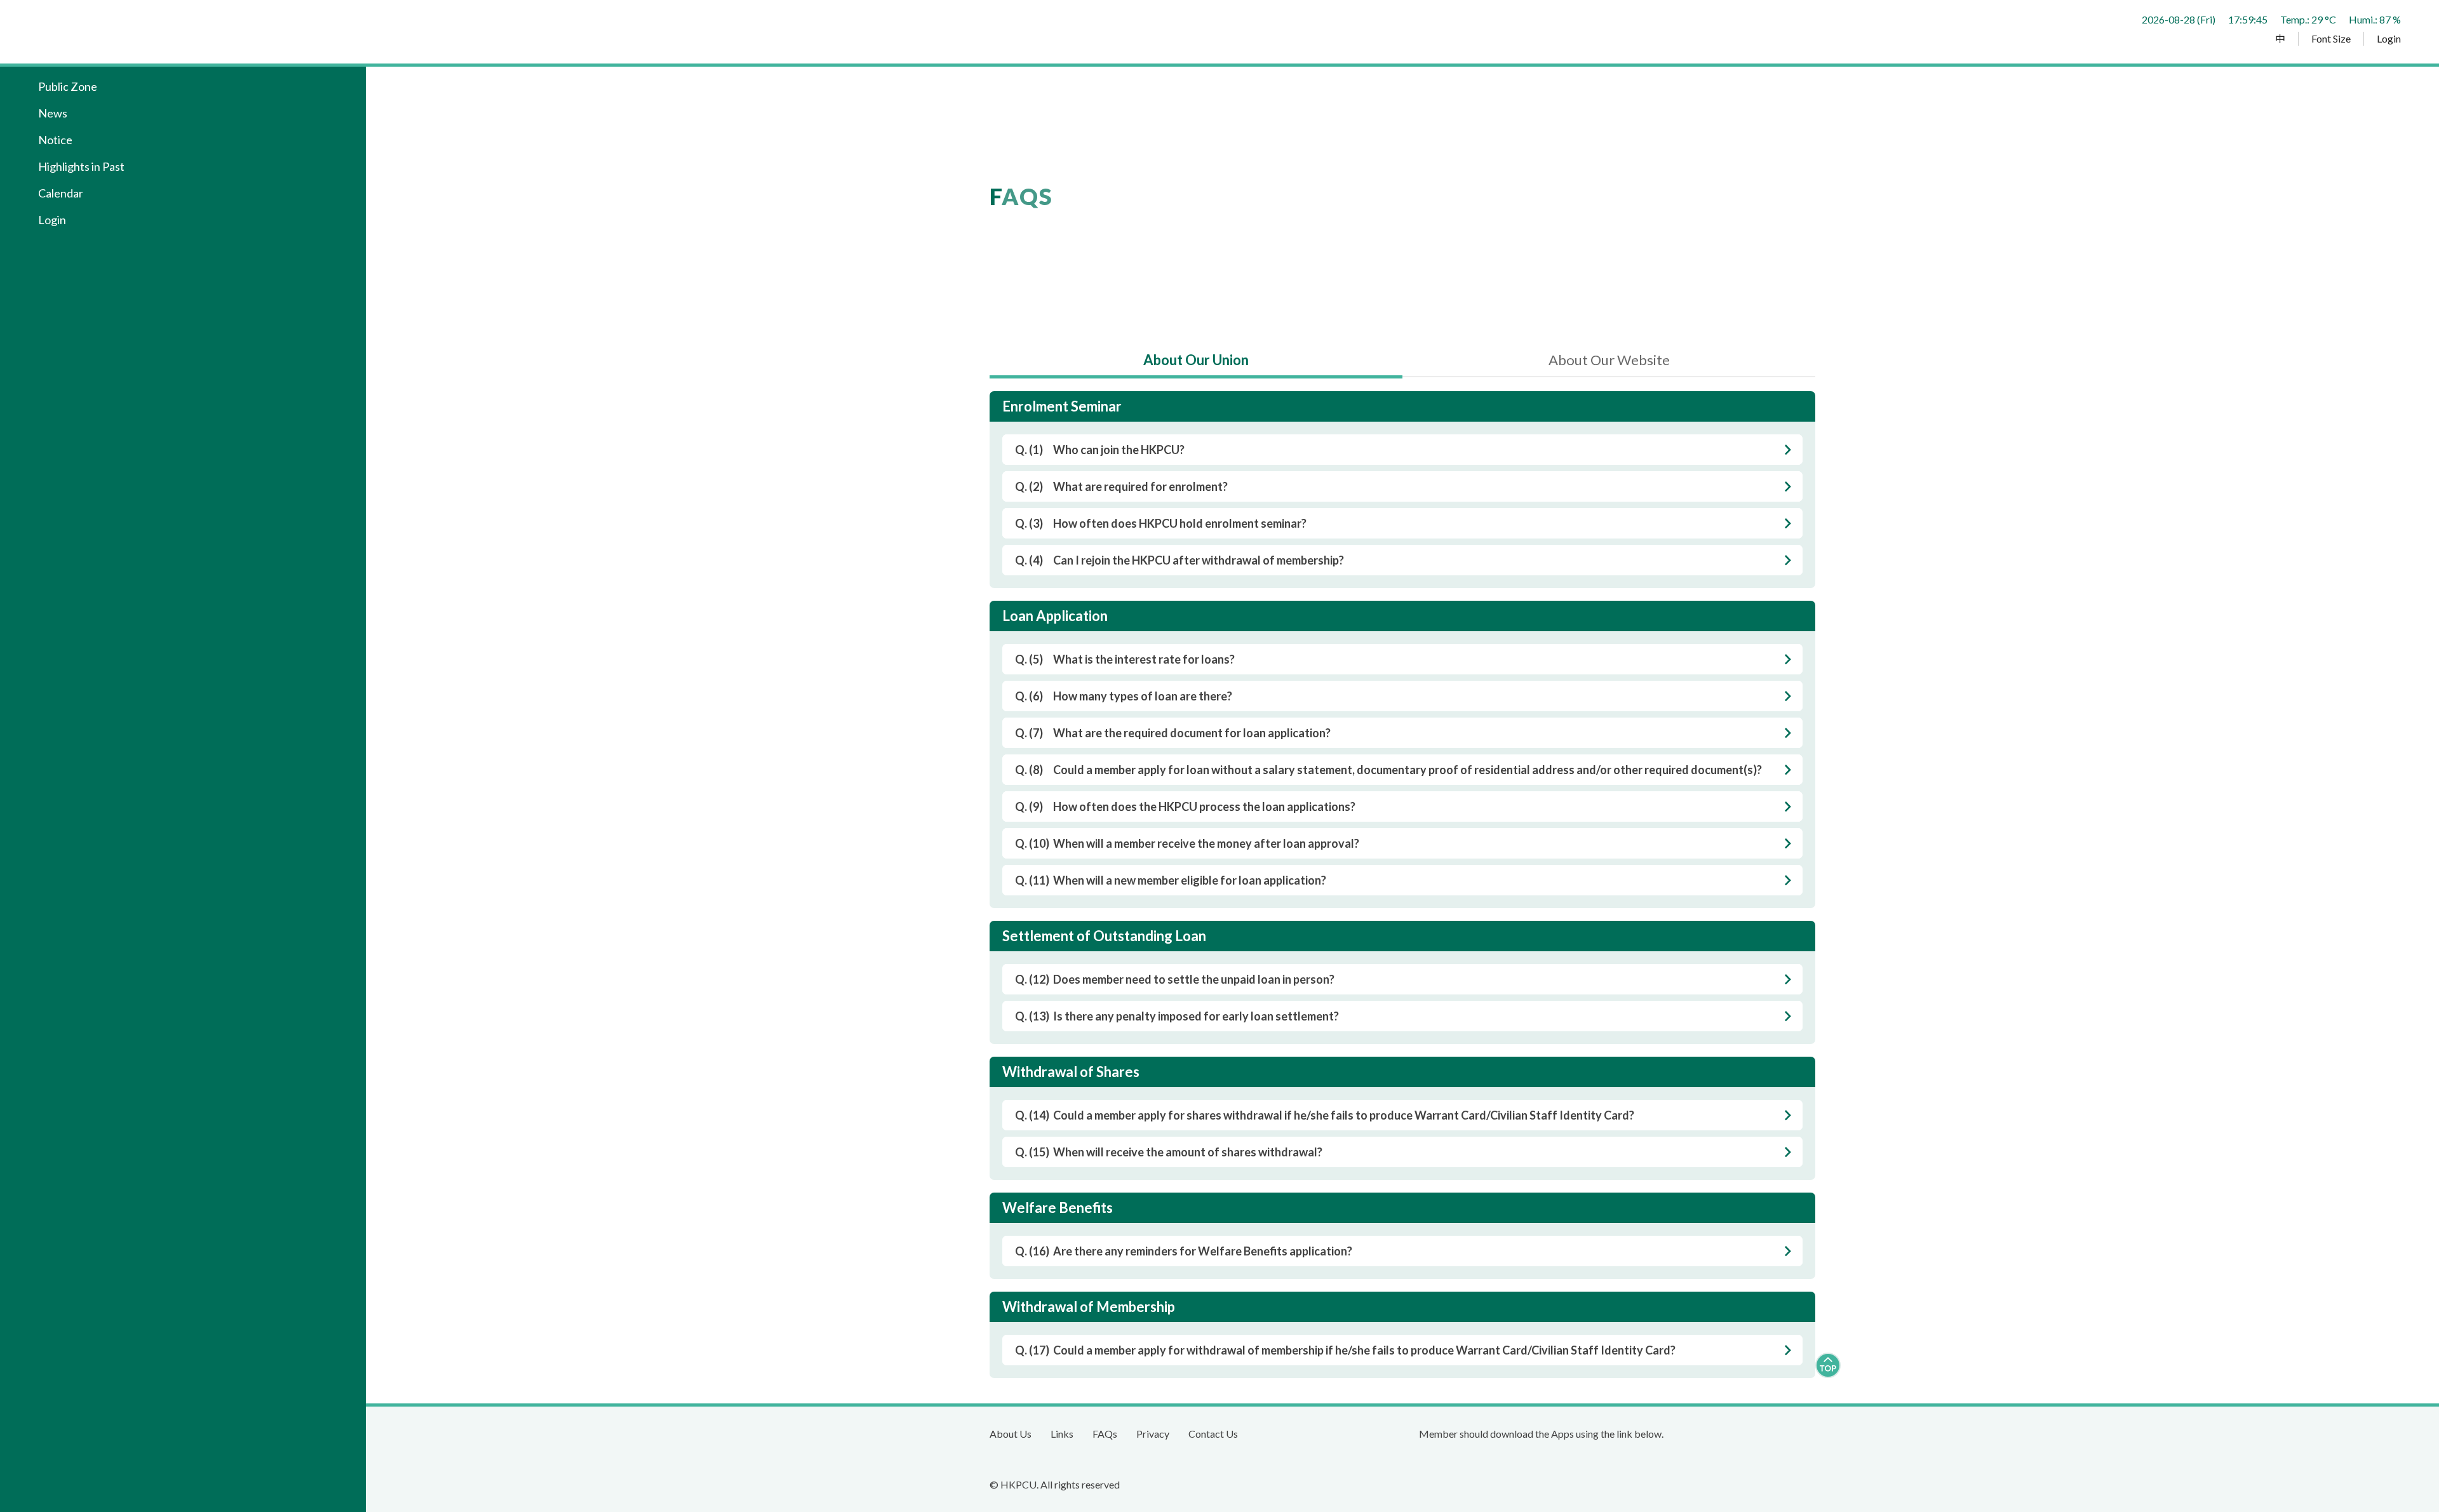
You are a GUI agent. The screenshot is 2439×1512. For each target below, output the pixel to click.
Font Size (2331, 39)
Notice (55, 140)
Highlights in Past (81, 166)
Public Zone (68, 86)
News (53, 113)
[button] (186, 113)
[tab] (1196, 365)
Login (2389, 39)
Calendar (61, 193)
